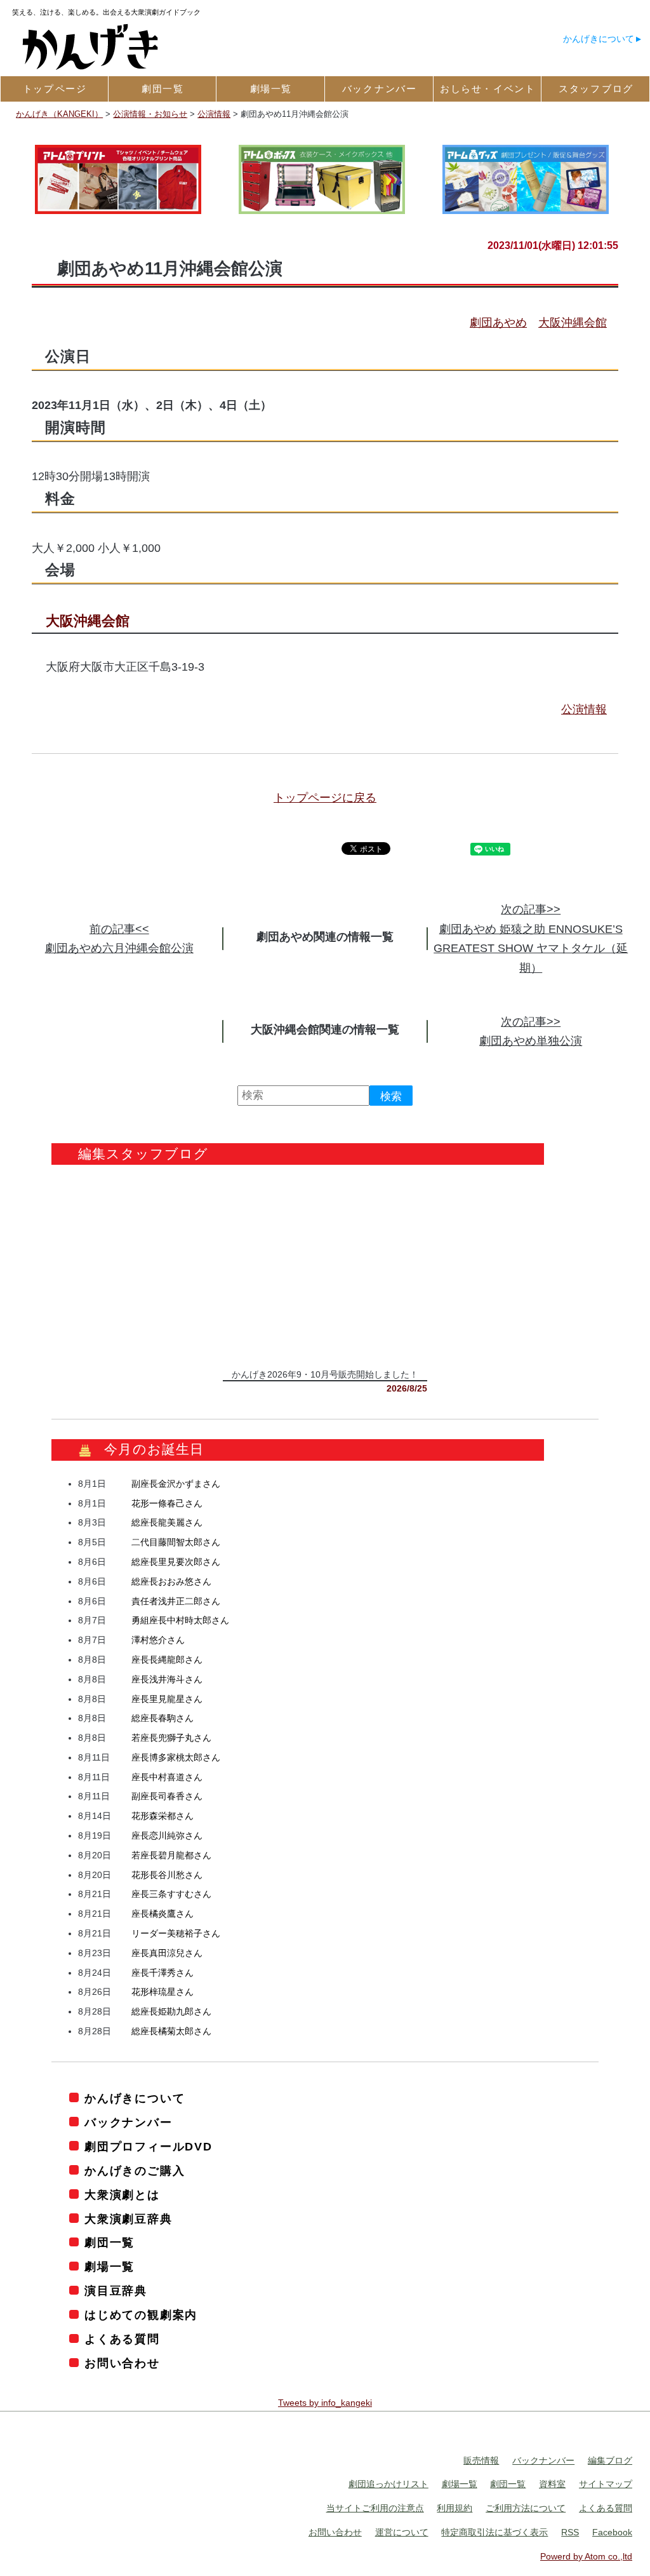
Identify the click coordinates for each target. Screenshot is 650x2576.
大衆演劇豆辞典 (128, 2219)
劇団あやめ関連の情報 (314, 937)
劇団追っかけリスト (388, 2485)
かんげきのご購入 (135, 2171)
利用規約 (454, 2509)
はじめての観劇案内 (141, 2316)
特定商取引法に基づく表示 (494, 2533)
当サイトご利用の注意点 (375, 2509)
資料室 (552, 2485)
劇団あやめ (498, 323)
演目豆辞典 (116, 2291)
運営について (402, 2533)
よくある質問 (122, 2340)
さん (176, 1484)
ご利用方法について (526, 2509)
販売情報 (481, 2460)
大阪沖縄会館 (573, 323)
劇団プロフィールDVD (149, 2147)
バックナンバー (128, 2123)
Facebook (612, 2533)
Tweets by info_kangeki (325, 2403)
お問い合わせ (122, 2364)
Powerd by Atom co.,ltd (586, 2556)
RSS (570, 2533)
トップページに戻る (325, 798)
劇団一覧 (109, 2243)
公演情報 (584, 709)
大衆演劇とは (122, 2195)
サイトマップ (606, 2485)
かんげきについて (599, 39)
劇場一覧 (109, 2267)
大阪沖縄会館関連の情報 (314, 1030)
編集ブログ (610, 2460)
